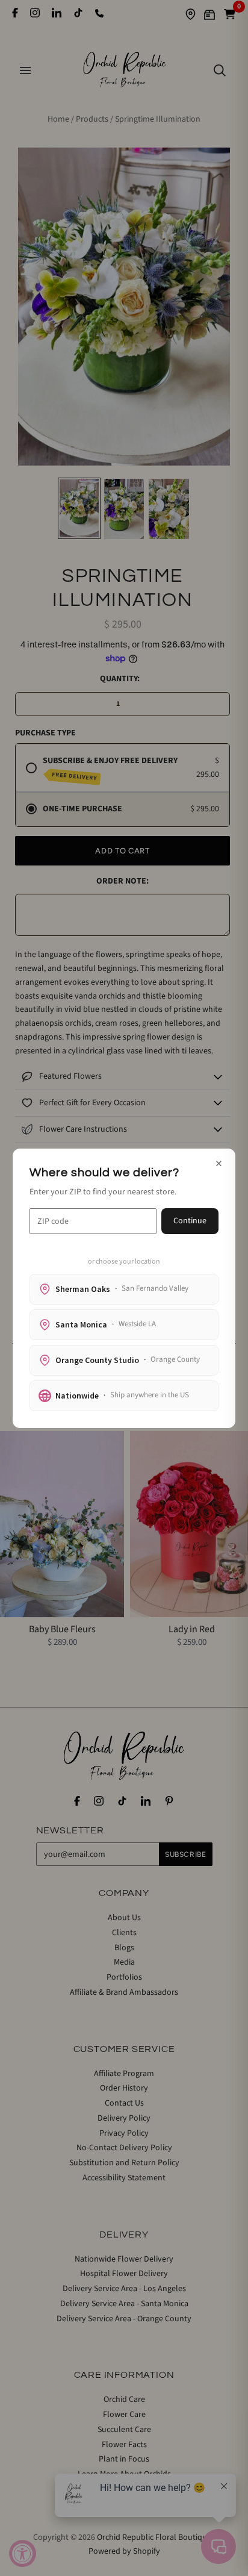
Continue (190, 1221)
